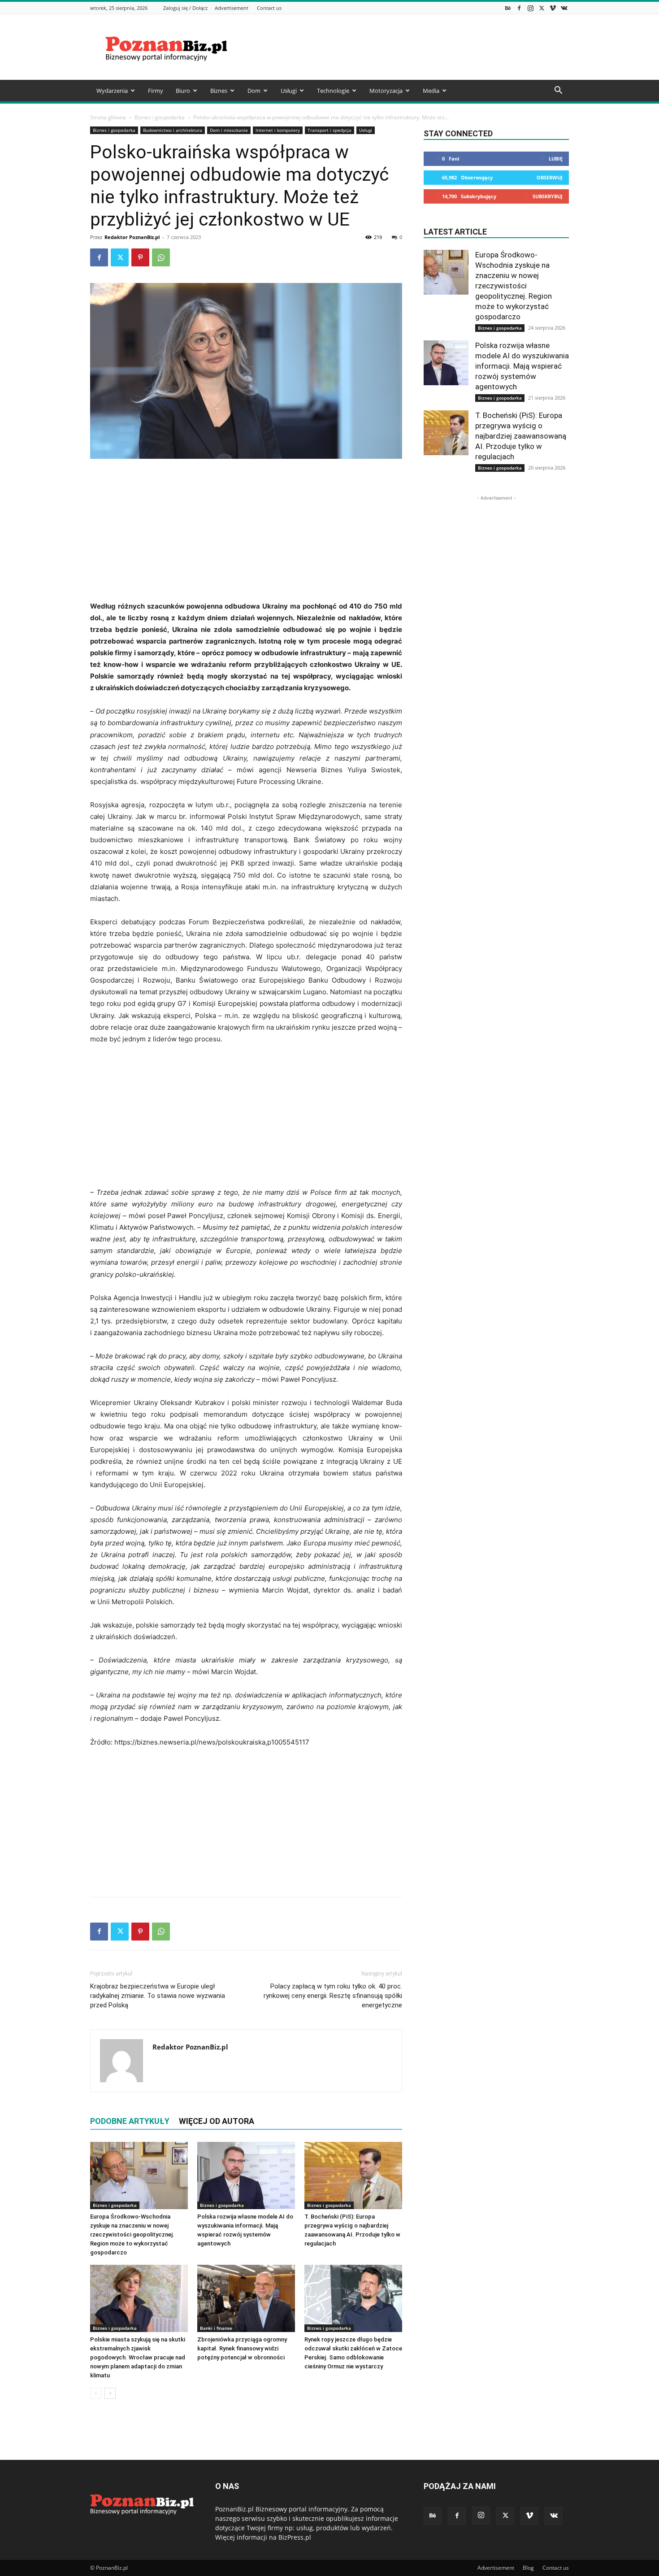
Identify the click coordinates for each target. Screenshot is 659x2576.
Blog (528, 2568)
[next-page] (110, 2393)
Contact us (269, 8)
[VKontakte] (564, 8)
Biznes (219, 91)
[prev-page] (96, 2393)
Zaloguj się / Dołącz (185, 8)
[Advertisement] (406, 47)
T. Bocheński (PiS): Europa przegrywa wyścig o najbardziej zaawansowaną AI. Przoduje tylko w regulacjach (521, 436)
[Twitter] (542, 8)
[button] (558, 91)
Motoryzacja (386, 91)
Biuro (183, 91)
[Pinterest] (140, 257)
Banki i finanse (216, 2328)
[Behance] (508, 8)
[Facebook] (519, 8)
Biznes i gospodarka (160, 117)
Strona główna (108, 117)
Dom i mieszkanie (229, 130)
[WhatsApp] (161, 257)
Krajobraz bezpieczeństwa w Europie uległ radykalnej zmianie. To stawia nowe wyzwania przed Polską (158, 1996)
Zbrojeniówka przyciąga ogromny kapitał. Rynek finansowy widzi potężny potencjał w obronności (242, 2348)
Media (431, 91)
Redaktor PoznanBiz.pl (132, 237)
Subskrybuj (548, 196)
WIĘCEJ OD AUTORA (217, 2121)
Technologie (333, 91)
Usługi (289, 91)
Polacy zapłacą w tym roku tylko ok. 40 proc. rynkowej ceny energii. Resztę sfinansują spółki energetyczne (333, 1996)
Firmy (156, 91)
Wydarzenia (112, 91)
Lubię (556, 159)
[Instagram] (530, 8)
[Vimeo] (553, 8)
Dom (254, 91)
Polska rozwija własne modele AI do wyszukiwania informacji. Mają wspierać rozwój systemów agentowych (522, 366)
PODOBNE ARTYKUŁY (130, 2121)
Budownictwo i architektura (173, 130)
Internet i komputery (278, 130)
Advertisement (232, 8)
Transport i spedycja (329, 130)
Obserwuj (550, 177)
